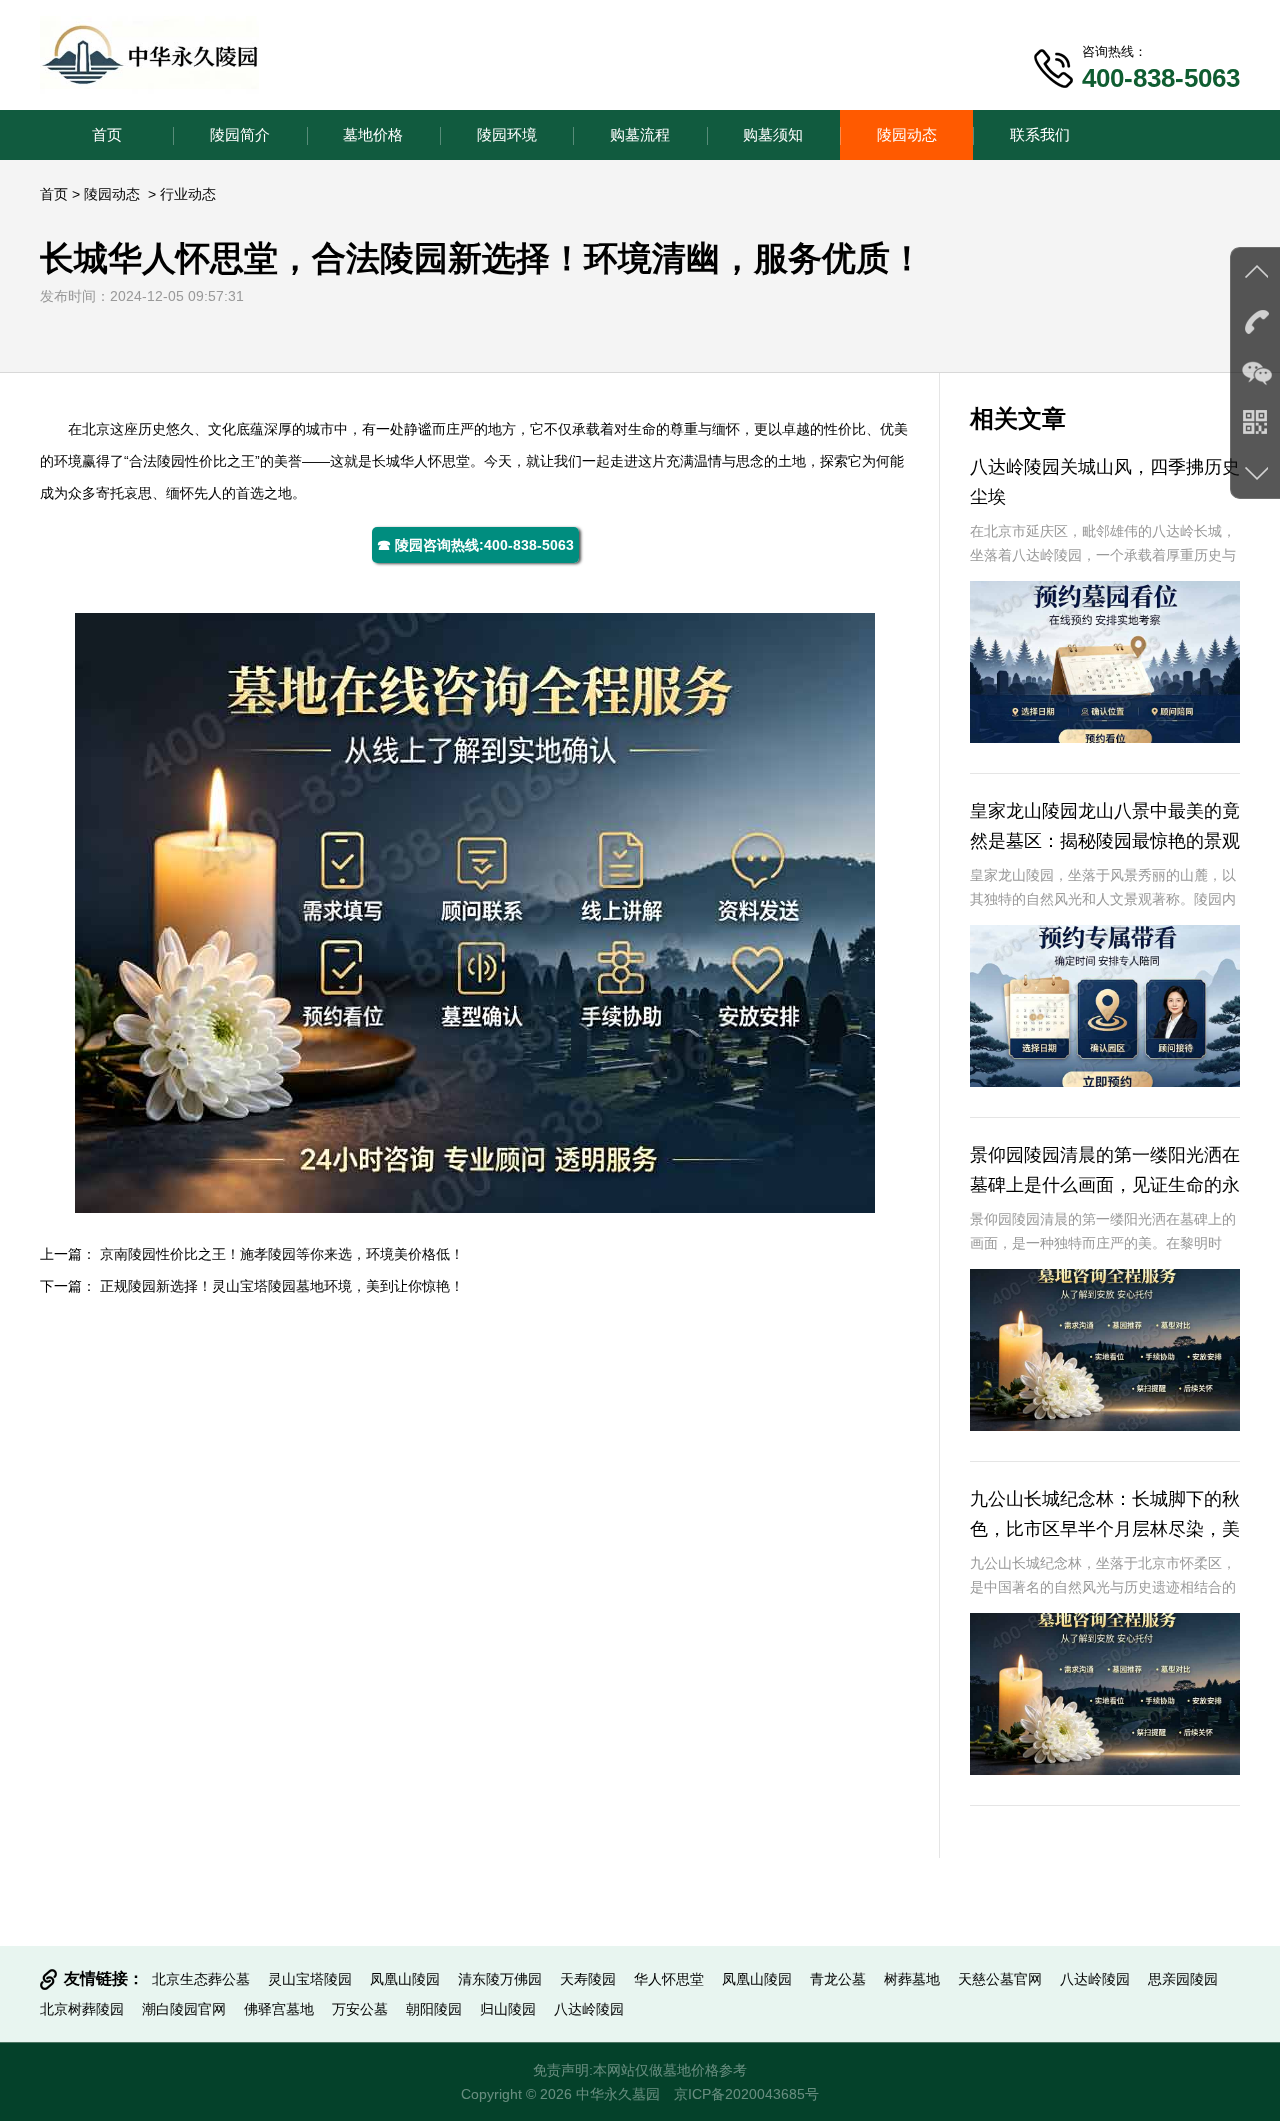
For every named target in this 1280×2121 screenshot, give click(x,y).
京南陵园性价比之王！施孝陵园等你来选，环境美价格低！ (282, 1254)
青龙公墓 (838, 1979)
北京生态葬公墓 (201, 1979)
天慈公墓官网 (1000, 1979)
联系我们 (1040, 134)
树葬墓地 (912, 1979)
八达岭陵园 (1095, 1979)
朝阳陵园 (434, 2009)
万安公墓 (360, 2009)
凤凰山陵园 (405, 1979)
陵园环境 (507, 134)
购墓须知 (773, 134)
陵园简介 (240, 134)
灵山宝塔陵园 (310, 1979)
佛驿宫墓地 (279, 2009)
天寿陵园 (588, 1979)
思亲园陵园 (1183, 1979)
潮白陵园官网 (184, 2009)
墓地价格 (373, 134)
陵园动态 (907, 134)
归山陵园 (508, 2009)
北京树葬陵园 (82, 2009)
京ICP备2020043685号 (746, 2094)
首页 (107, 134)
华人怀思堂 (435, 461)
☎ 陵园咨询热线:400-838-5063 (475, 545)
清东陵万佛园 (500, 1979)
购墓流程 (640, 134)
